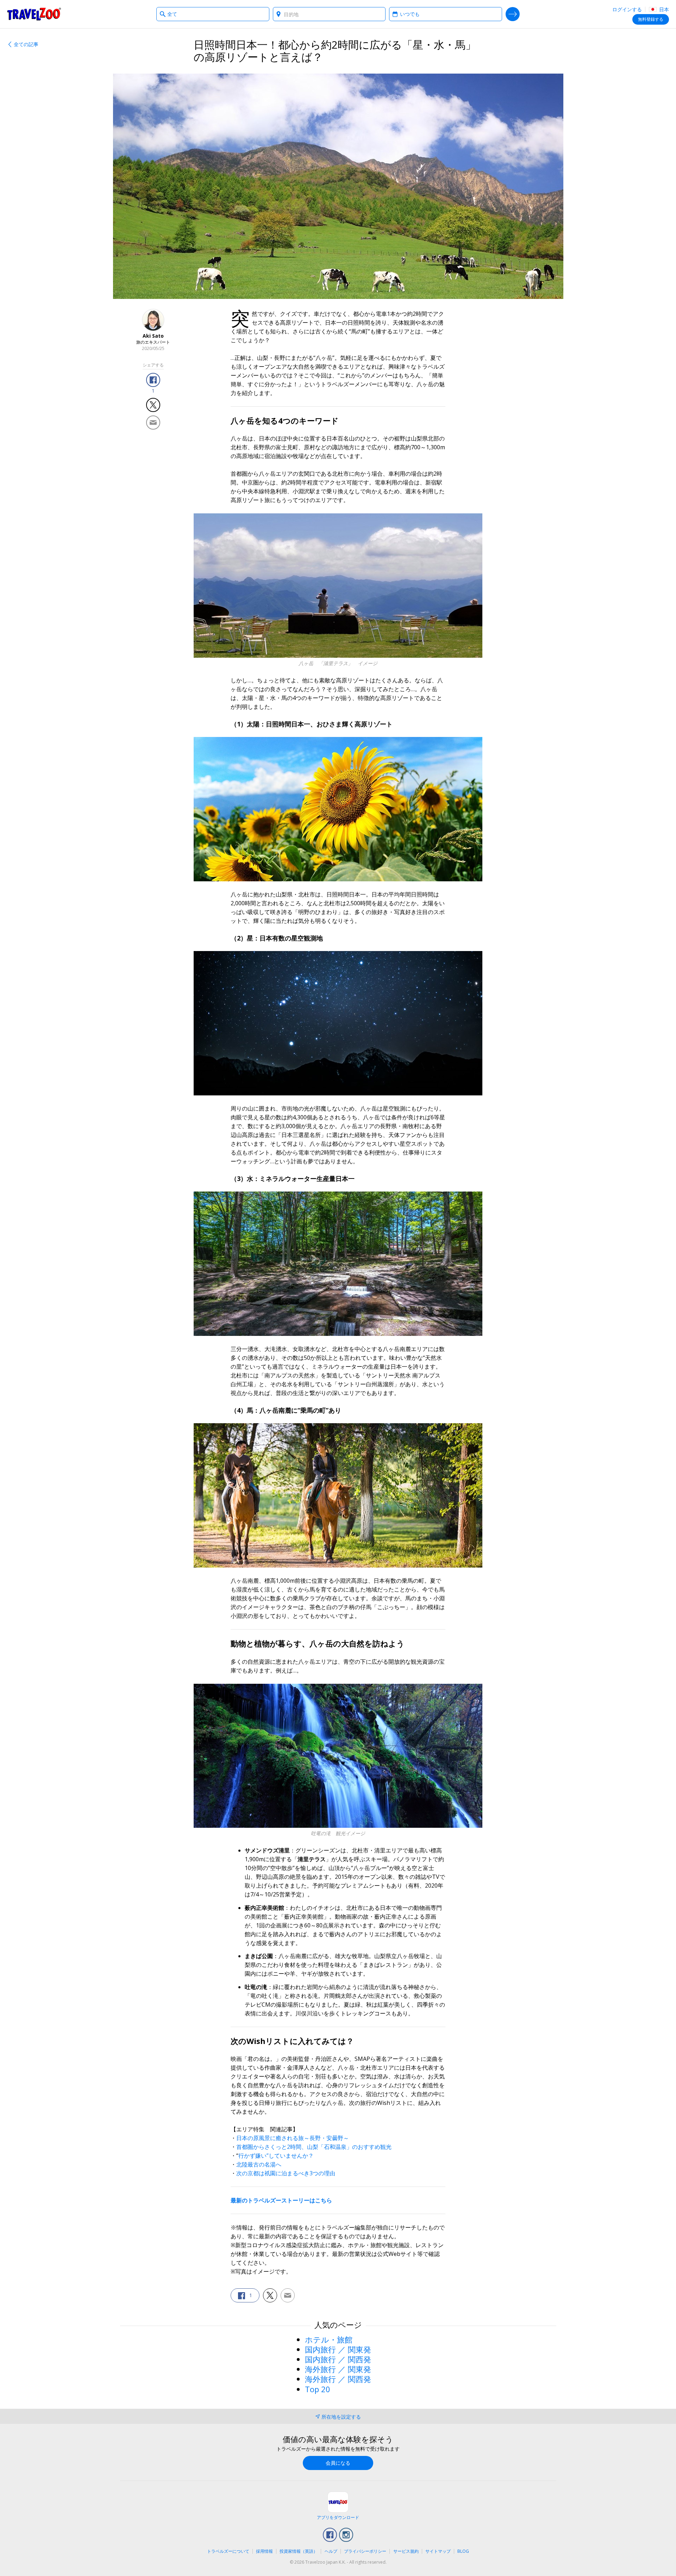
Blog (463, 2551)
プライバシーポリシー (365, 2551)
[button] (153, 380)
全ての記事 (26, 44)
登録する (651, 19)
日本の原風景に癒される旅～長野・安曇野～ (293, 2138)
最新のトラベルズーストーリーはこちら (281, 2200)
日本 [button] (663, 9)
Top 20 (318, 2389)
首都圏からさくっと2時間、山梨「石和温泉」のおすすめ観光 (314, 2147)
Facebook (330, 2535)
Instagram (346, 2535)
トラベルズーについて (228, 2551)
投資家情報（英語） (299, 2551)
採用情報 (264, 2551)
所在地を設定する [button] (341, 2417)
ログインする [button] (627, 9)
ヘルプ (331, 2551)
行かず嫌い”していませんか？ (276, 2156)
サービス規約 (406, 2551)
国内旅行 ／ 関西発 (338, 2359)
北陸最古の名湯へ (259, 2164)
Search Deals (513, 14)
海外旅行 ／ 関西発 (338, 2379)
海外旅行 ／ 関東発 (338, 2369)
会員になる (338, 2463)
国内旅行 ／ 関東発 (338, 2349)
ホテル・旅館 (329, 2339)
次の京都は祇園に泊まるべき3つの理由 (286, 2173)
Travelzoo (34, 14)
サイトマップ (438, 2551)
